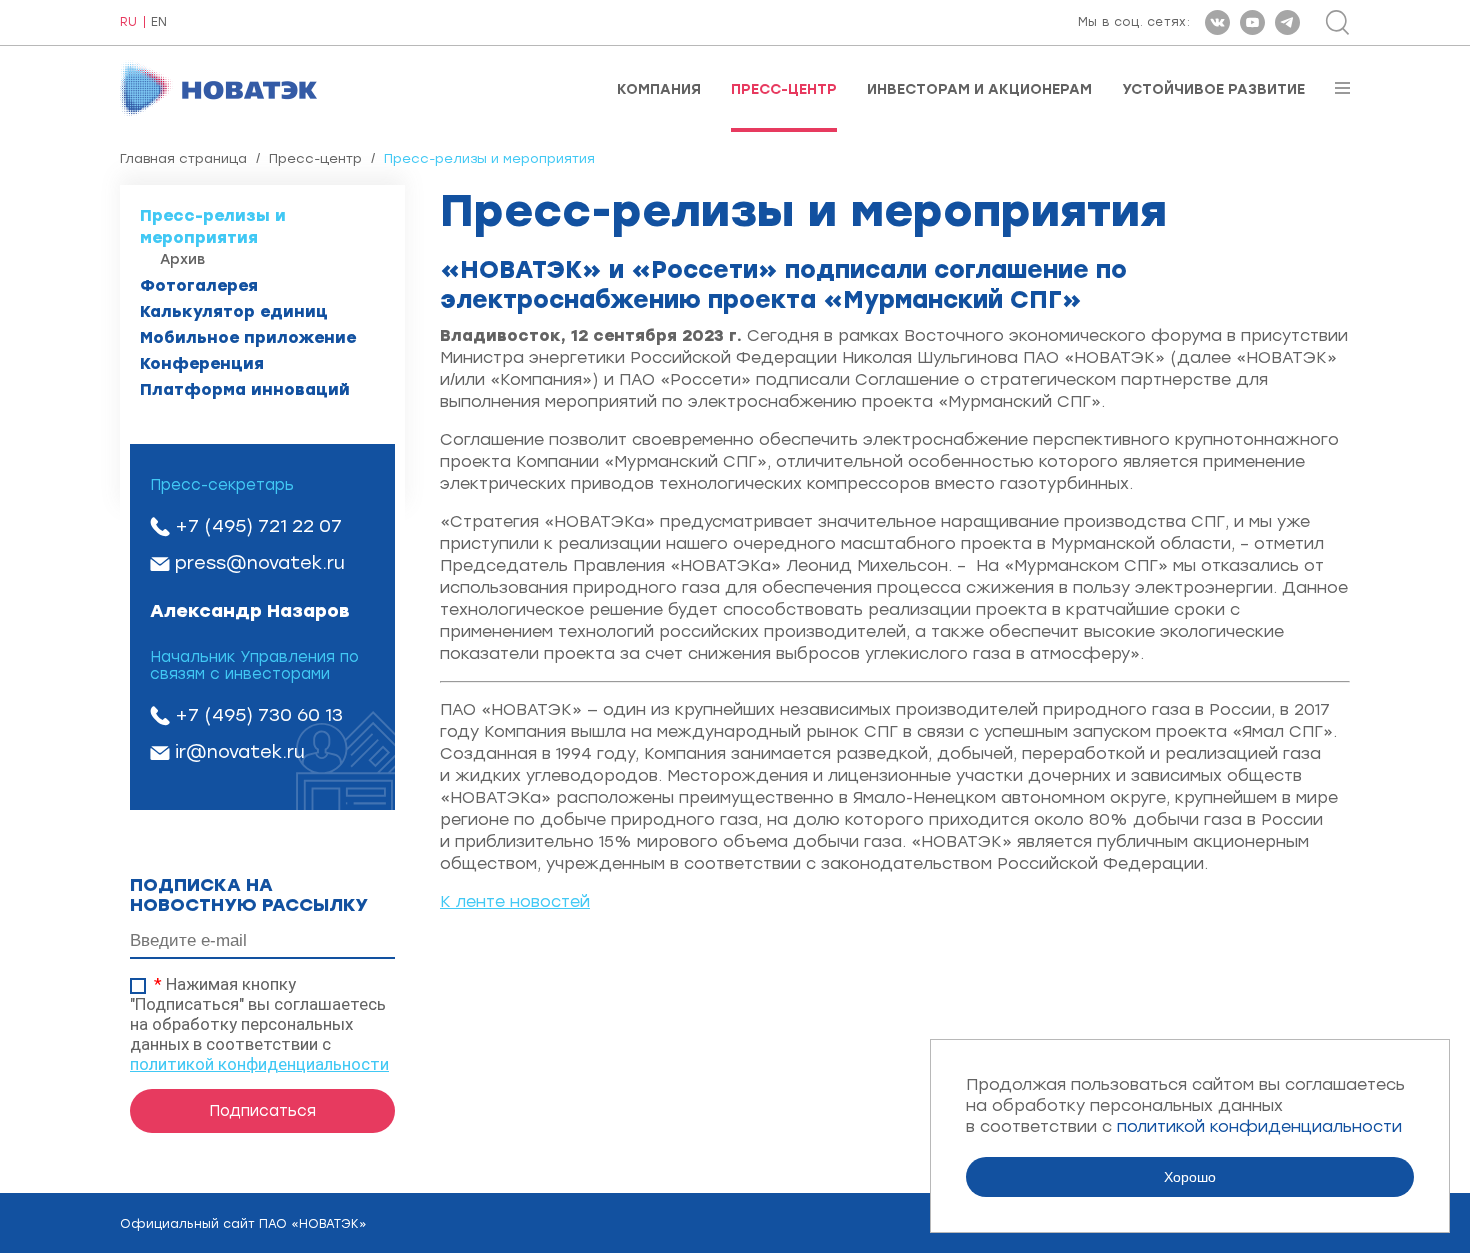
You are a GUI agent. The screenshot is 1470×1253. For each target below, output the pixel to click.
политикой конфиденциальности (259, 1064)
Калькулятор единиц (234, 311)
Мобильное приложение (248, 337)
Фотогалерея (199, 285)
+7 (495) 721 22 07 (258, 526)
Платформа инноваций (245, 389)
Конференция (202, 363)
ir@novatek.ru (240, 752)
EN (159, 22)
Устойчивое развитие (1213, 90)
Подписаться (262, 1111)
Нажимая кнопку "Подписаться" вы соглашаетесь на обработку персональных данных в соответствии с (259, 1024)
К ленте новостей (515, 901)
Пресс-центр (784, 90)
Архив (182, 259)
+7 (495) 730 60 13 (259, 715)
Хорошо (1190, 1177)
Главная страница (183, 158)
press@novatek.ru (260, 563)
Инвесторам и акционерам (979, 90)
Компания (659, 90)
